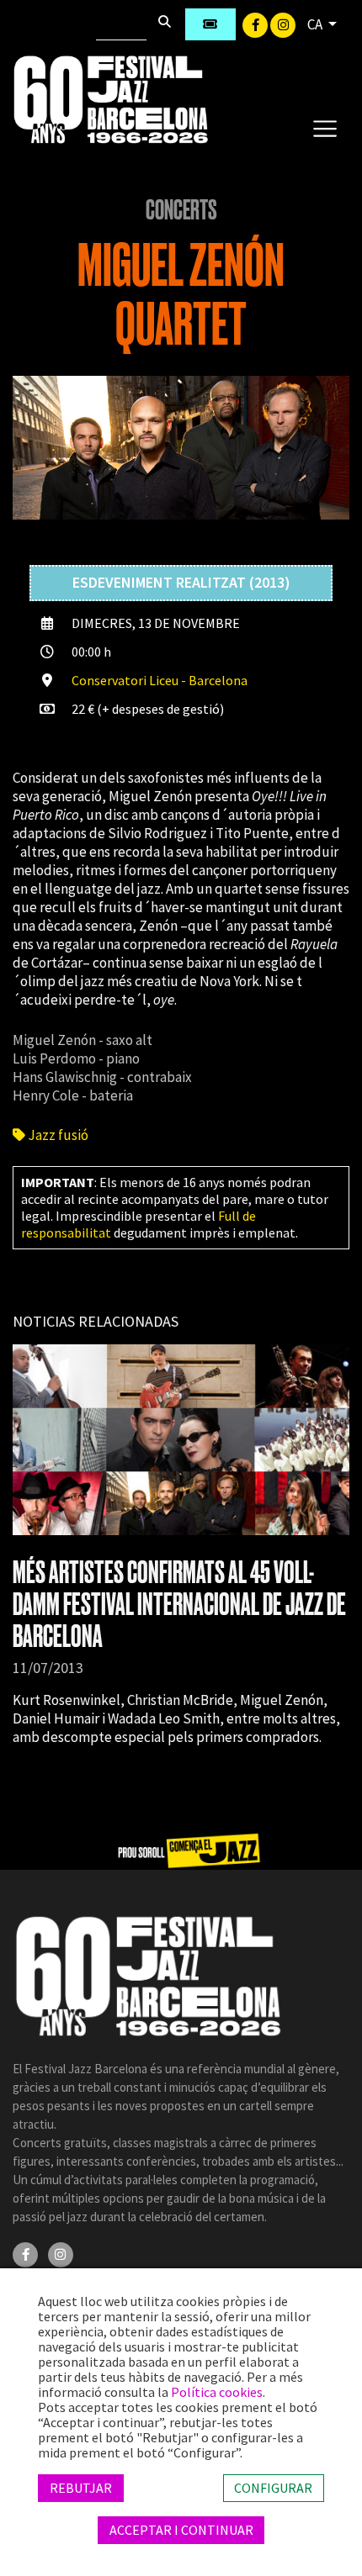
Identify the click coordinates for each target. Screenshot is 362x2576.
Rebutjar (81, 2488)
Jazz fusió (57, 1135)
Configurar (273, 2488)
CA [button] (316, 24)
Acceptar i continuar (181, 2530)
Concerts (181, 210)
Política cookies (217, 2392)
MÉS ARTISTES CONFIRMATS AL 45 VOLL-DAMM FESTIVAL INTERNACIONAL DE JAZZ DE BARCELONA (179, 1605)
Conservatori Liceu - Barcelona (160, 680)
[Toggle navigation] (325, 128)
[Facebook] (256, 24)
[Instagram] (283, 24)
